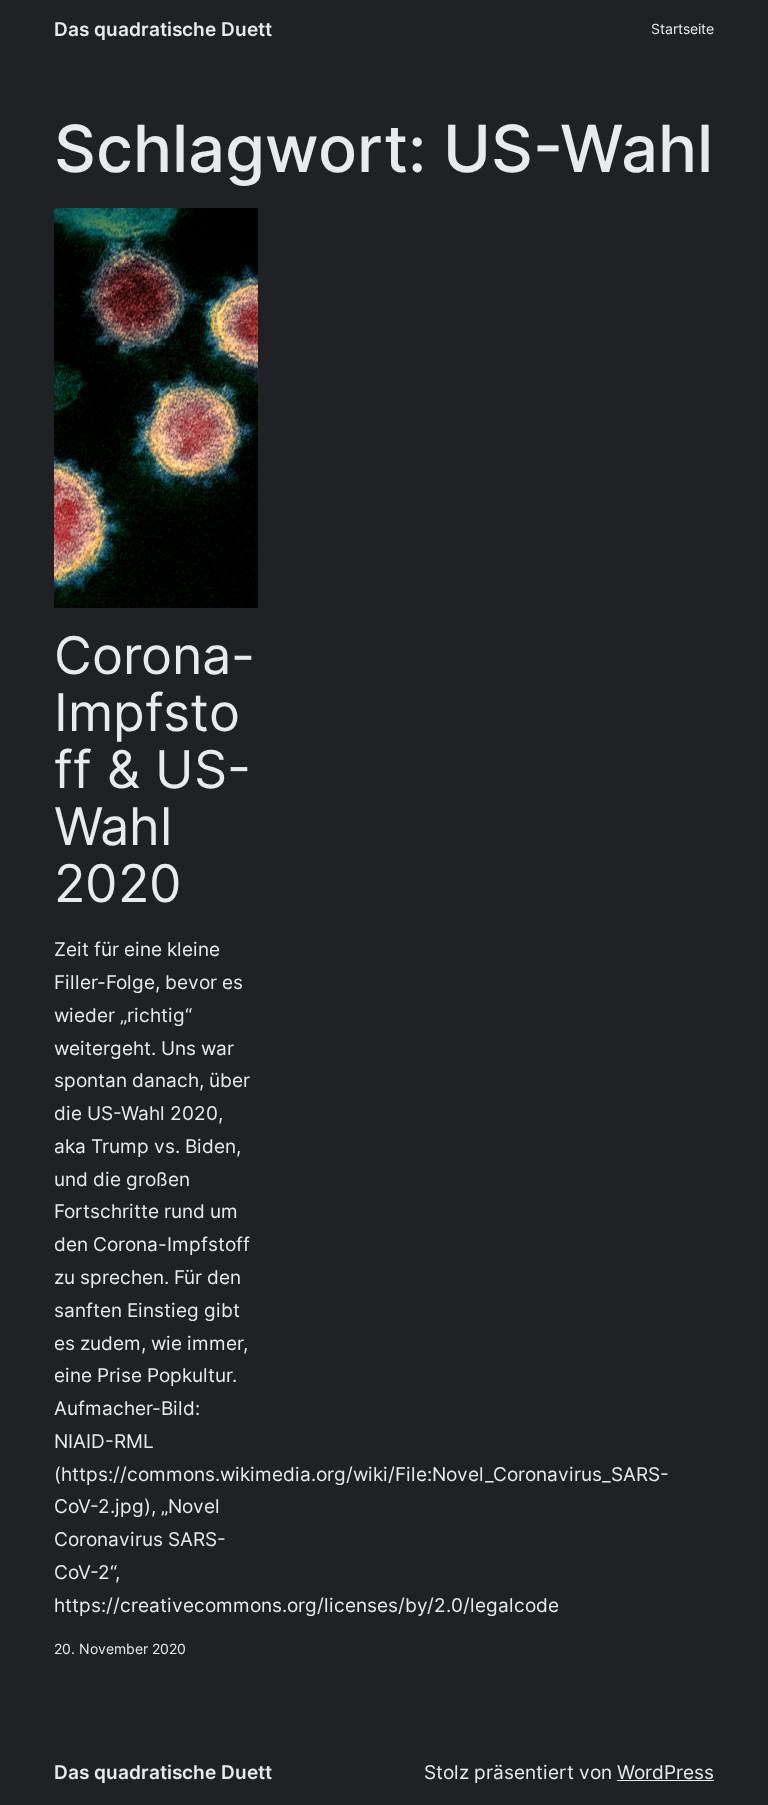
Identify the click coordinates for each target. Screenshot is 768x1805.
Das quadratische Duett (163, 29)
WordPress (665, 1772)
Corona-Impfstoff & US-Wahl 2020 (154, 770)
